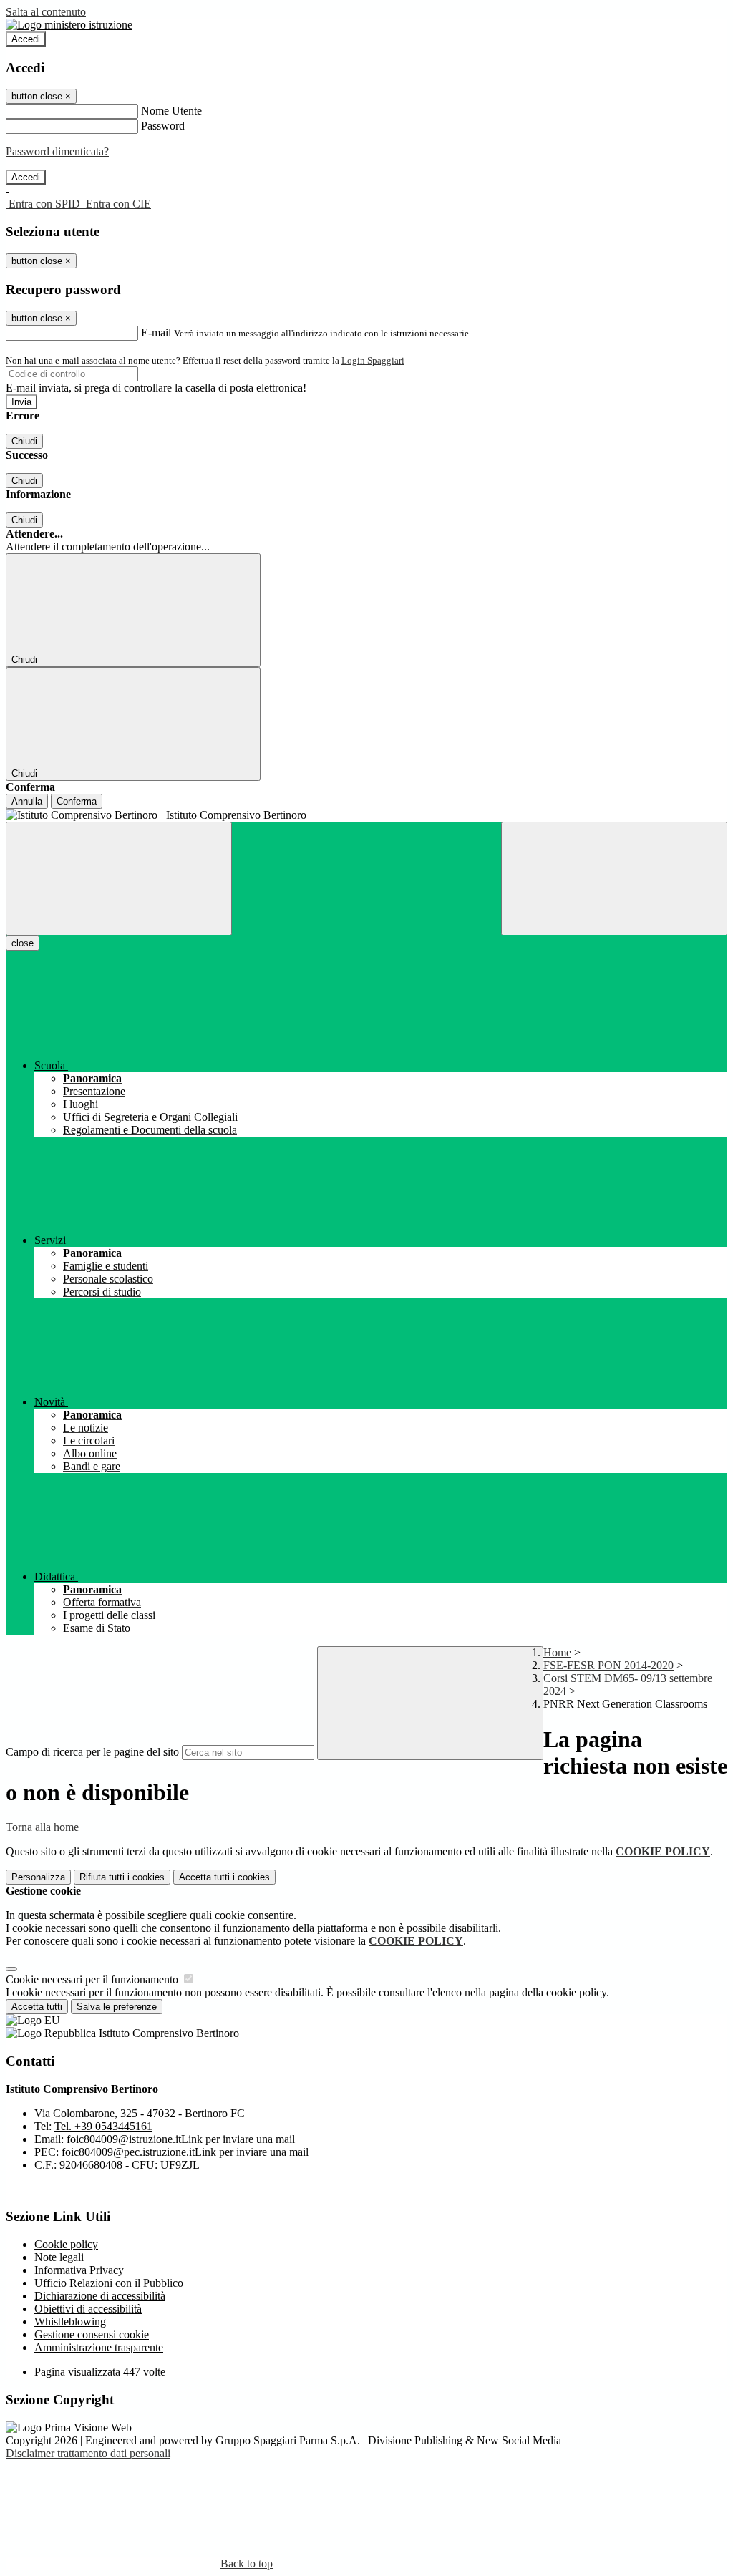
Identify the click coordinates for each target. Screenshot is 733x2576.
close (23, 943)
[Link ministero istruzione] (69, 25)
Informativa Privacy (79, 2270)
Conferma (77, 801)
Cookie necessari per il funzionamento (93, 1979)
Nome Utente (171, 111)
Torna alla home (42, 1827)
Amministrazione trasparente (99, 2347)
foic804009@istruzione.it (181, 2139)
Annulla (27, 801)
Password (163, 126)
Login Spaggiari (373, 360)
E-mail (156, 332)
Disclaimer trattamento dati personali (88, 2453)
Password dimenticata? (57, 151)
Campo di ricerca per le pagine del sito (92, 1752)
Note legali (59, 2257)
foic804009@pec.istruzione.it (185, 2152)
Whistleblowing (70, 2322)
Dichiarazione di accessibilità (100, 2296)
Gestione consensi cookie (92, 2334)
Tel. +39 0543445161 (103, 2126)
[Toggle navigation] (119, 879)
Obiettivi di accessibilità (88, 2309)
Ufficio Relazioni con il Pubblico (109, 2283)
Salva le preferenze (117, 2007)
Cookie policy (66, 2244)
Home (557, 1652)
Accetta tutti (224, 1877)
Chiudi (24, 441)
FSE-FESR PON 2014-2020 (608, 1665)
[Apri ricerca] (614, 879)
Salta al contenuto (46, 12)
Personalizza (38, 1877)
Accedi (26, 39)
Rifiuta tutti (122, 1877)
